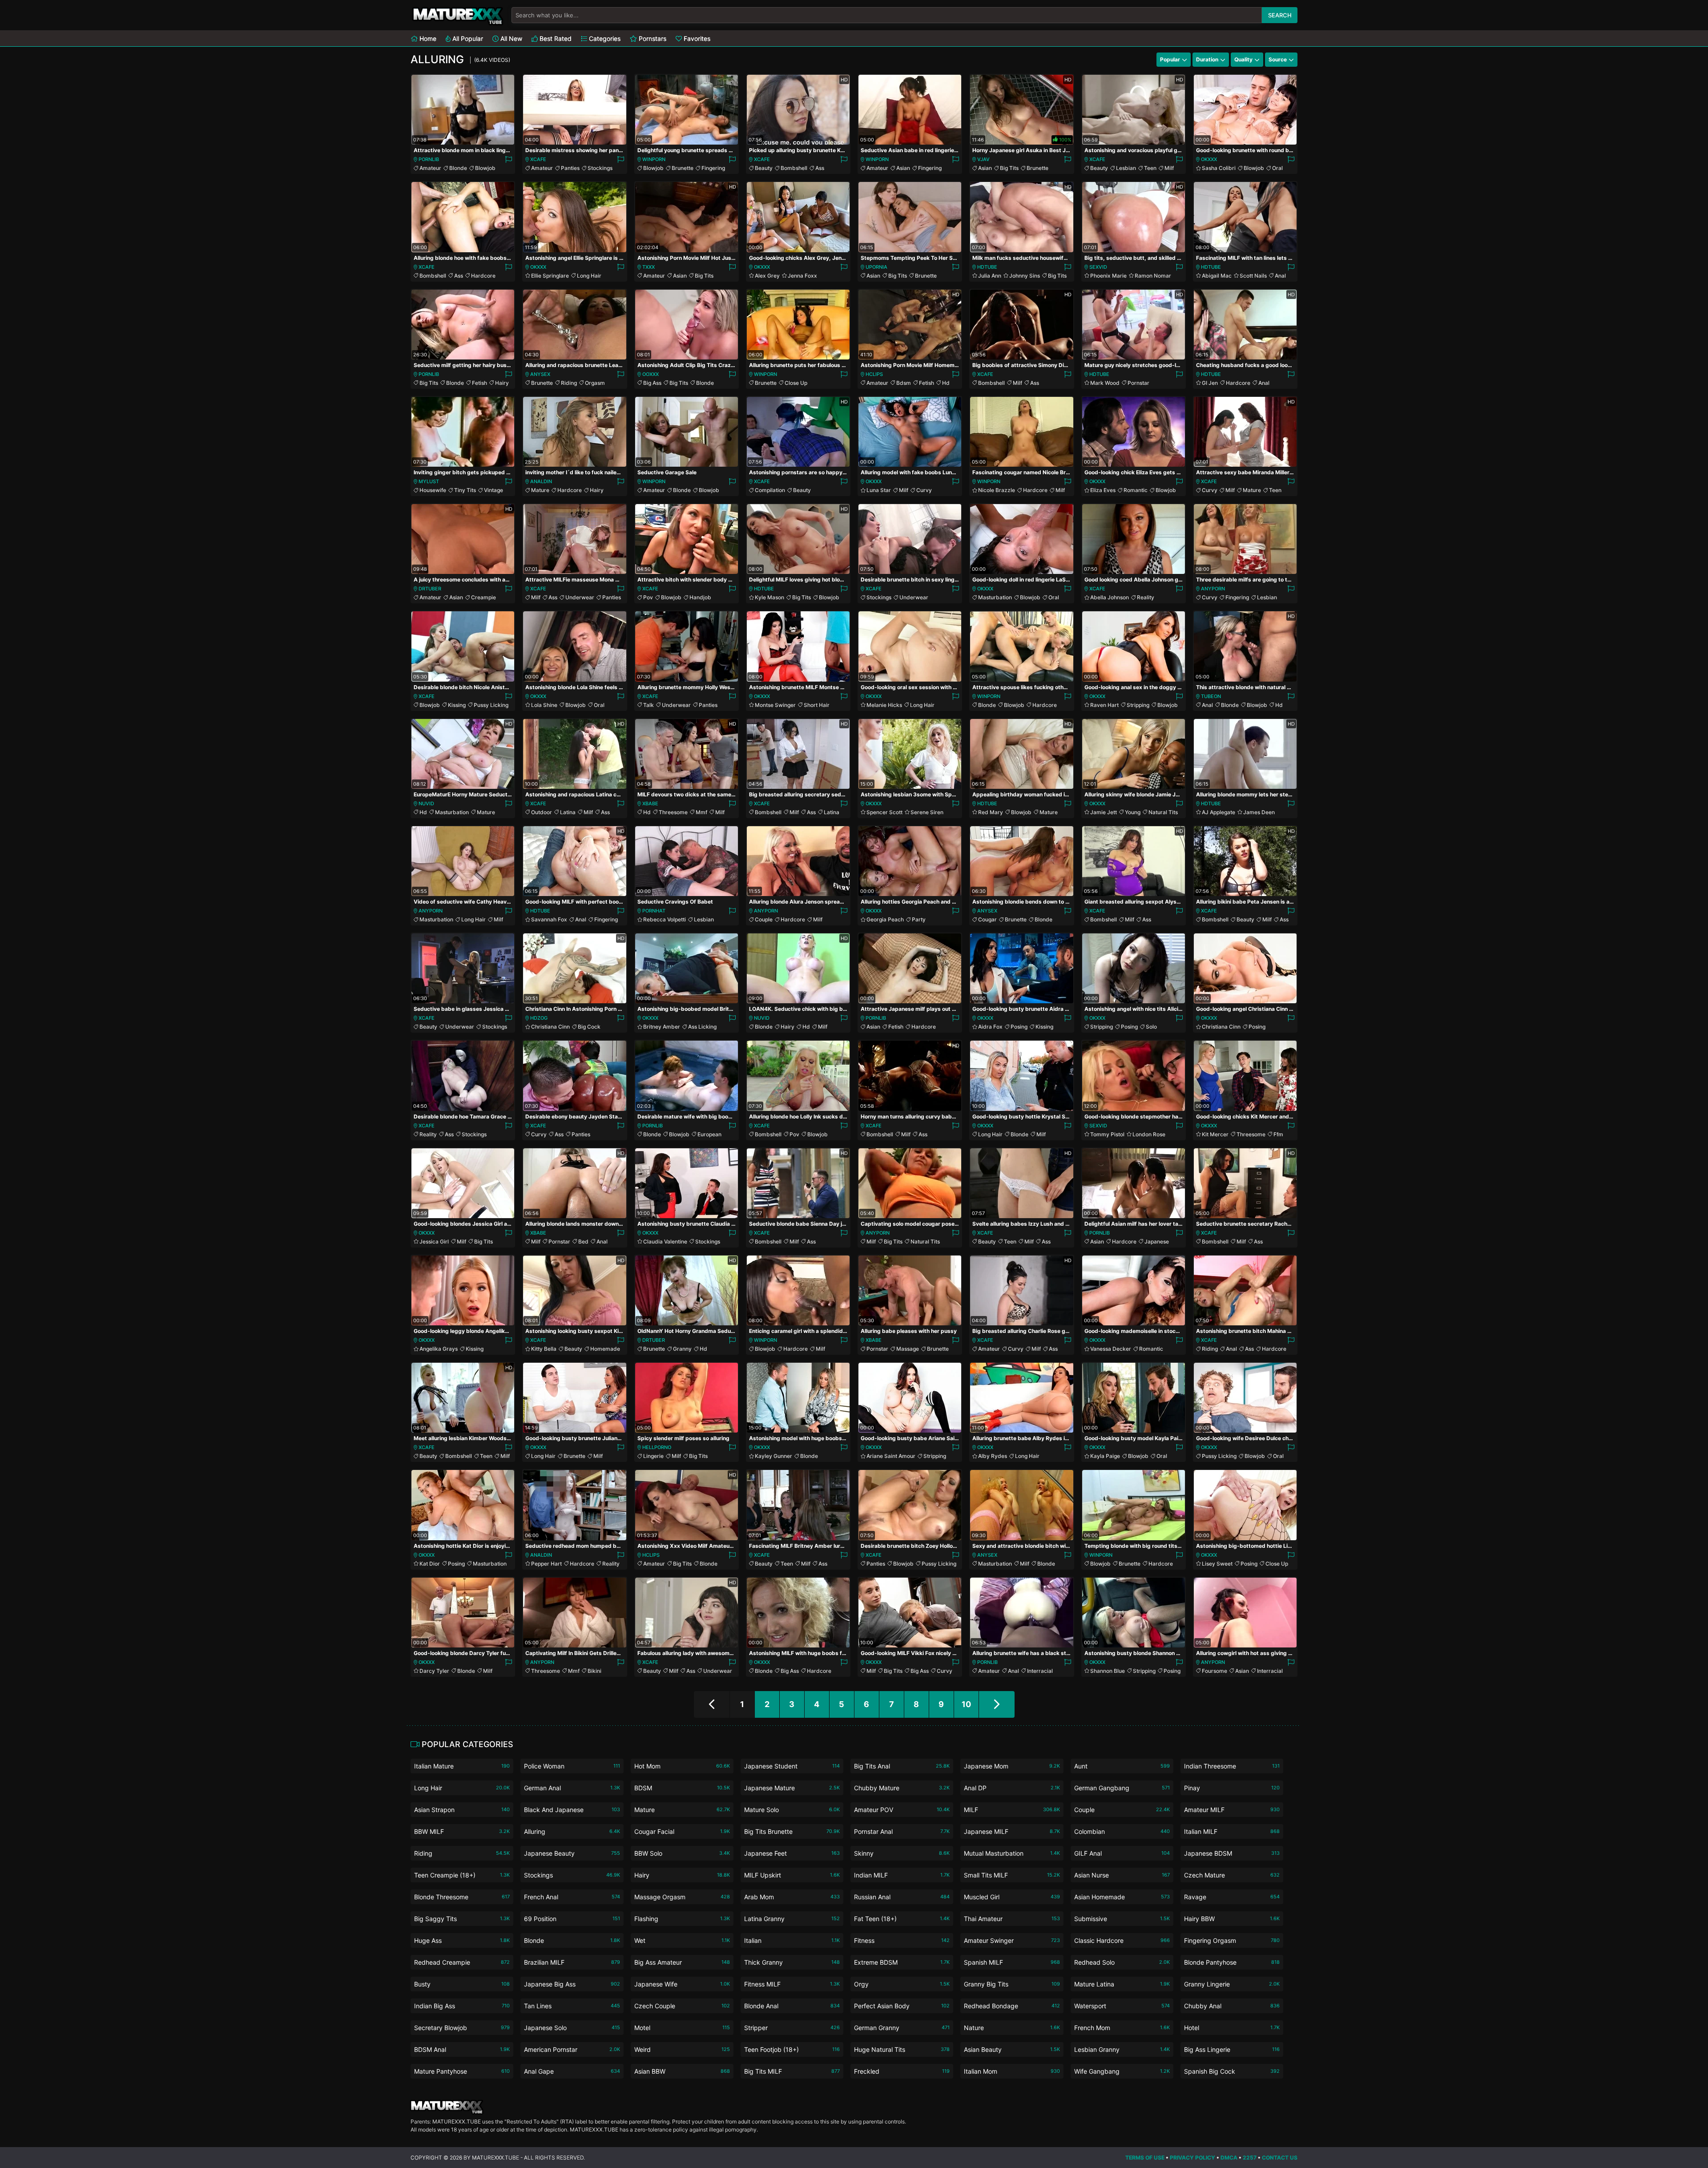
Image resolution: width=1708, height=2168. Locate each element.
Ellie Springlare (550, 276)
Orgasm (595, 383)
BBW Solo (682, 1853)
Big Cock (589, 1027)
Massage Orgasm (682, 1897)
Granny (682, 1349)
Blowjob (485, 168)
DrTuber (430, 589)
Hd (946, 383)
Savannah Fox (549, 919)
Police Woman (572, 1766)
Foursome (1215, 1671)
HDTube (987, 267)
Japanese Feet (792, 1853)
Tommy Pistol (1107, 1134)
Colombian (1122, 1831)
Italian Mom (1012, 2071)
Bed (583, 1241)
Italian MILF (1232, 1831)
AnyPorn (1213, 589)
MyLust (429, 481)
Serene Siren (927, 812)
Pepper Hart (546, 1564)
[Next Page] (997, 1704)
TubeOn (1211, 696)
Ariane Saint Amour (891, 1456)
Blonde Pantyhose (1232, 1962)
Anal (1280, 276)
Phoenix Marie (1108, 276)
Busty (462, 1984)
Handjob (700, 597)
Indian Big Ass (462, 2006)
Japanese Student (792, 1766)
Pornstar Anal (902, 1831)
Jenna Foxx (802, 276)
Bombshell (794, 168)
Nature (1012, 2028)
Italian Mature (462, 1766)
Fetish (479, 383)
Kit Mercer (1215, 1134)
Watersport (1122, 2006)
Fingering (713, 168)
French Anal (572, 1897)
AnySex (540, 374)
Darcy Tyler (434, 1671)
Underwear (580, 597)
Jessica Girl (434, 1241)
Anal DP (1012, 1788)
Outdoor (542, 812)
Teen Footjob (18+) (792, 2049)
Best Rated (555, 38)
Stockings (600, 168)
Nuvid (426, 803)
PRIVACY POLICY (1192, 2158)
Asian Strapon (462, 1810)
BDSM (682, 1788)
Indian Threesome (1232, 1766)
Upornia (876, 267)
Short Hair (817, 705)
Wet (682, 1940)
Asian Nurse (1122, 1875)
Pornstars (652, 38)
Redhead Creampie (462, 1962)
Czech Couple (682, 2006)
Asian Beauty (1012, 2049)
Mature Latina (1122, 1984)
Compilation (770, 490)
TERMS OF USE (1145, 2158)
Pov (648, 597)
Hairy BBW (1232, 1919)
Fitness (902, 1940)
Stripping (1138, 705)
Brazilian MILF (572, 1962)
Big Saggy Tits (462, 1919)
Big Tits (1009, 168)
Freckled (902, 2071)
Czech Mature (1232, 1875)
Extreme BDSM (902, 1962)
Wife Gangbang (1122, 2071)
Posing (1019, 1027)
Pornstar (1138, 383)
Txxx (649, 267)
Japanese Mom (1012, 1766)
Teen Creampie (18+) (462, 1875)
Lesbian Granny (1122, 2049)
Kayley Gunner (773, 1456)
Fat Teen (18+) (902, 1919)
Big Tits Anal (902, 1766)
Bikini (594, 1671)
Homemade (605, 1349)
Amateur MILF (1232, 1810)
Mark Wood (1105, 383)
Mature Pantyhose (462, 2071)
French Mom (1122, 2028)
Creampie (483, 597)
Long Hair (589, 276)
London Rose (1149, 1134)
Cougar (987, 919)
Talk (649, 705)
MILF (1012, 1810)
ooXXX (651, 374)
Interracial (1040, 1671)
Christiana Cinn (550, 1027)
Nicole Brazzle (997, 490)
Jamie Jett (1104, 812)
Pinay (1232, 1788)
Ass (820, 168)
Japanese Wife (682, 1984)
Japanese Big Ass (572, 1984)
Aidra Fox (990, 1027)
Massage (908, 1349)
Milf (1169, 168)
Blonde (458, 168)
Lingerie (653, 1456)
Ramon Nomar (1153, 276)
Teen (1150, 168)
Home (427, 38)
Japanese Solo (572, 2028)
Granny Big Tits (1012, 1984)
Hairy (502, 383)
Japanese (1157, 1241)
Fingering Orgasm (1232, 1940)
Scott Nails (1253, 276)
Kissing (457, 705)
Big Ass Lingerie (1232, 2049)
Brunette (683, 168)
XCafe (538, 159)
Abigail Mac (1217, 276)
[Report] (508, 159)
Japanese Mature (792, 1788)
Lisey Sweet (1217, 1564)
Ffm (1278, 1134)
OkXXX (1209, 159)
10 (966, 1704)
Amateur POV (902, 1810)
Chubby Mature (902, 1788)
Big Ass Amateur (682, 1962)
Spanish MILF (1012, 1962)
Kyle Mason (769, 597)
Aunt (1122, 1766)
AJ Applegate (1219, 812)
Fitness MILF (792, 1984)
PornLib (429, 159)
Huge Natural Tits (902, 2049)
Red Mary (991, 812)
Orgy (902, 1984)
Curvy (924, 490)
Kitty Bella (544, 1349)
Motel (682, 2028)
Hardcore (483, 276)
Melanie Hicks (884, 705)
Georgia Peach (885, 919)
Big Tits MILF (792, 2071)
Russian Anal (902, 1897)
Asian (903, 168)
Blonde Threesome (462, 1897)
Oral (1277, 168)
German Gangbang (1122, 1788)
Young (1133, 812)
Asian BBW (682, 2071)
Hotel (1232, 2028)
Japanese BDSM (1232, 1853)
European (709, 1134)
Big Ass (652, 383)
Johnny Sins (1025, 276)
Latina (568, 812)
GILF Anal (1122, 1853)
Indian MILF (902, 1875)
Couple (764, 919)
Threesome (673, 812)
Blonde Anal (792, 2006)
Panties (570, 168)
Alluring (572, 1831)
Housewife (433, 490)
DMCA (1229, 2158)
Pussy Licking (491, 705)
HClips (874, 374)
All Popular (467, 38)
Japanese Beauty (572, 1853)
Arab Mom (792, 1897)
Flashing (682, 1919)
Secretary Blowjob (462, 2028)
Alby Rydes (993, 1456)
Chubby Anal (1232, 2006)
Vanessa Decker (1111, 1349)
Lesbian (1126, 168)
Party (919, 919)
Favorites (696, 38)
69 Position (572, 1919)
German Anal (572, 1788)
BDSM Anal (462, 2049)
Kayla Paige (1105, 1456)
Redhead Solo (1122, 1962)
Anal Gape (572, 2071)
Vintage (493, 490)
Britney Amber (662, 1027)
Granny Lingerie (1232, 1984)
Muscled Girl (1012, 1897)
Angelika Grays (439, 1349)
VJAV (983, 159)
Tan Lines (572, 2006)
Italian (792, 1940)
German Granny (902, 2028)
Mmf (701, 812)
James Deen (1259, 812)
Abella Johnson (1110, 597)
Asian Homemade (1122, 1897)
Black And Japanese (572, 1810)
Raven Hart (1104, 705)
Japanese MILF (1012, 1831)
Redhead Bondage (1012, 2006)
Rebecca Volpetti (665, 919)
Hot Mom (682, 1766)
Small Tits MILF (1012, 1875)
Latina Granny (792, 1919)
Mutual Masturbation (1012, 1853)
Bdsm (904, 383)
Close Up (796, 383)
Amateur (430, 168)
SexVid (1098, 267)
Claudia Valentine (665, 1241)
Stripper (792, 2028)
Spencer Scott (884, 812)
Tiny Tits (465, 490)
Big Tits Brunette (792, 1831)
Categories (604, 38)
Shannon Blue (1108, 1671)
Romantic (1136, 490)
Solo (1151, 1027)
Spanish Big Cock (1232, 2071)
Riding (569, 383)
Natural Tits (1163, 812)
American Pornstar (572, 2049)
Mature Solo (792, 1810)
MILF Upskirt (792, 1875)
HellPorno (657, 1447)
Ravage (1232, 1897)
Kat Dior (430, 1564)
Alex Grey (767, 276)
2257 (1250, 2158)
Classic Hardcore (1122, 1940)
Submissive (1122, 1919)
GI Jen (1210, 383)
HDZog (539, 1018)
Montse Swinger (775, 705)
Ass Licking (702, 1027)
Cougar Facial (682, 1831)
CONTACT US (1280, 2158)
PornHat (654, 911)
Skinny (902, 1853)
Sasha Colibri (1219, 168)
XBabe (650, 803)
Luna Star (879, 490)
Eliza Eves (1103, 490)
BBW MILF (462, 1831)
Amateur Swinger (1012, 1940)
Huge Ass (462, 1940)
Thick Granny (792, 1962)
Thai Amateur (1012, 1919)
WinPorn (654, 159)
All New (510, 38)
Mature (540, 490)
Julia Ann (990, 276)
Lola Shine (544, 705)
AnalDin (541, 481)
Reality (1146, 597)
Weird (682, 2049)
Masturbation (995, 597)
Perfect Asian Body (902, 2006)
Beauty (764, 168)
